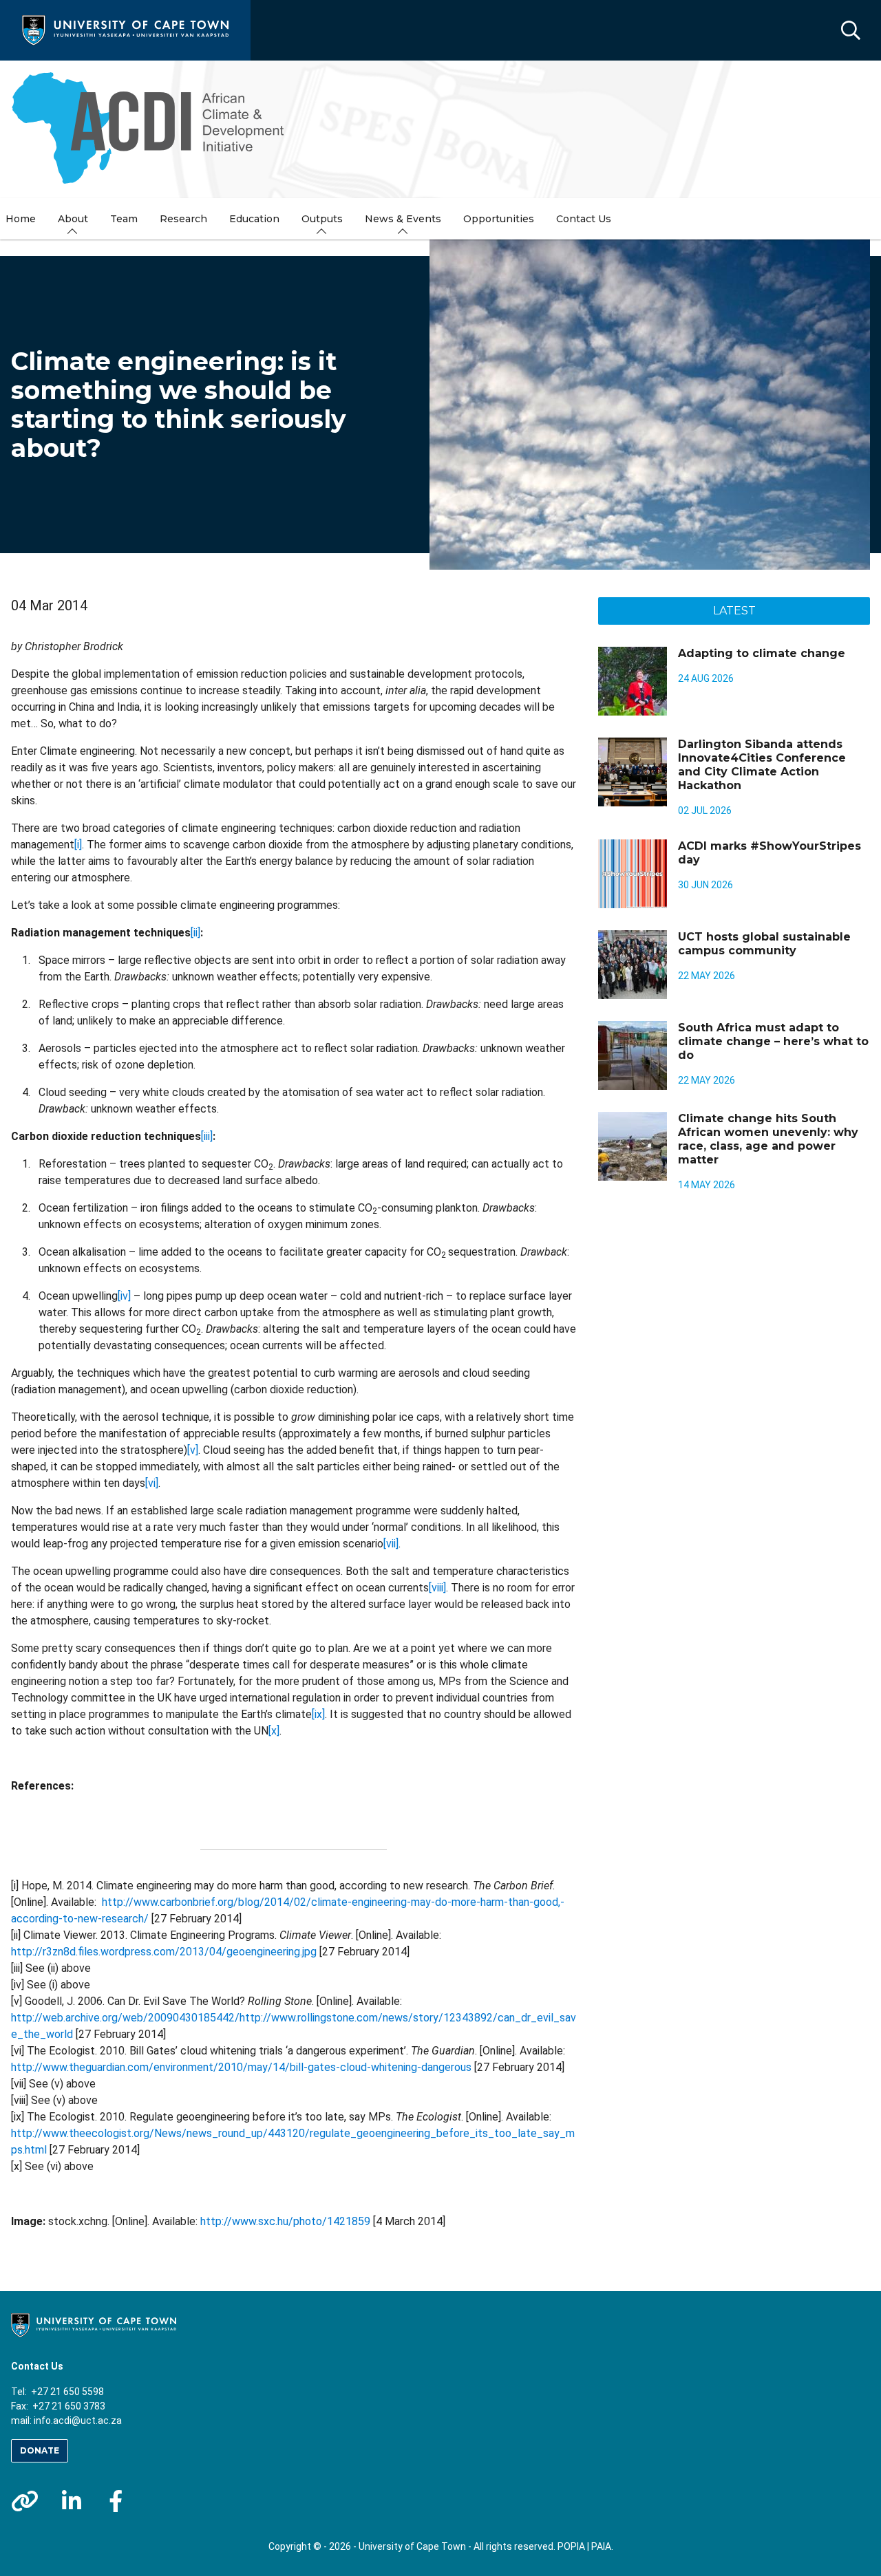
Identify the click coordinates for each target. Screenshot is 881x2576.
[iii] (207, 1136)
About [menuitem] (73, 219)
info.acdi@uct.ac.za (78, 2421)
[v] (193, 1450)
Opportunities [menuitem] (499, 219)
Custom (25, 2501)
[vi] (152, 1483)
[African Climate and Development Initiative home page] (156, 129)
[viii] (437, 1588)
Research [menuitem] (183, 219)
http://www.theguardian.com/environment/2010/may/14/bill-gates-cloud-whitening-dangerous (241, 2067)
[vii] (391, 1544)
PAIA (601, 2546)
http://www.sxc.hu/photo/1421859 (285, 2221)
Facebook (116, 2501)
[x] (274, 1731)
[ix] (318, 1714)
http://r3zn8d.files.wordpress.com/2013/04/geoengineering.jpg (164, 1952)
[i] (78, 845)
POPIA (571, 2546)
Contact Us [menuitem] (584, 219)
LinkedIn (72, 2501)
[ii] (195, 933)
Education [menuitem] (254, 219)
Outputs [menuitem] (322, 219)
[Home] (125, 29)
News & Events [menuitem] (403, 219)
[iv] (124, 1296)
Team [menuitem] (124, 219)
